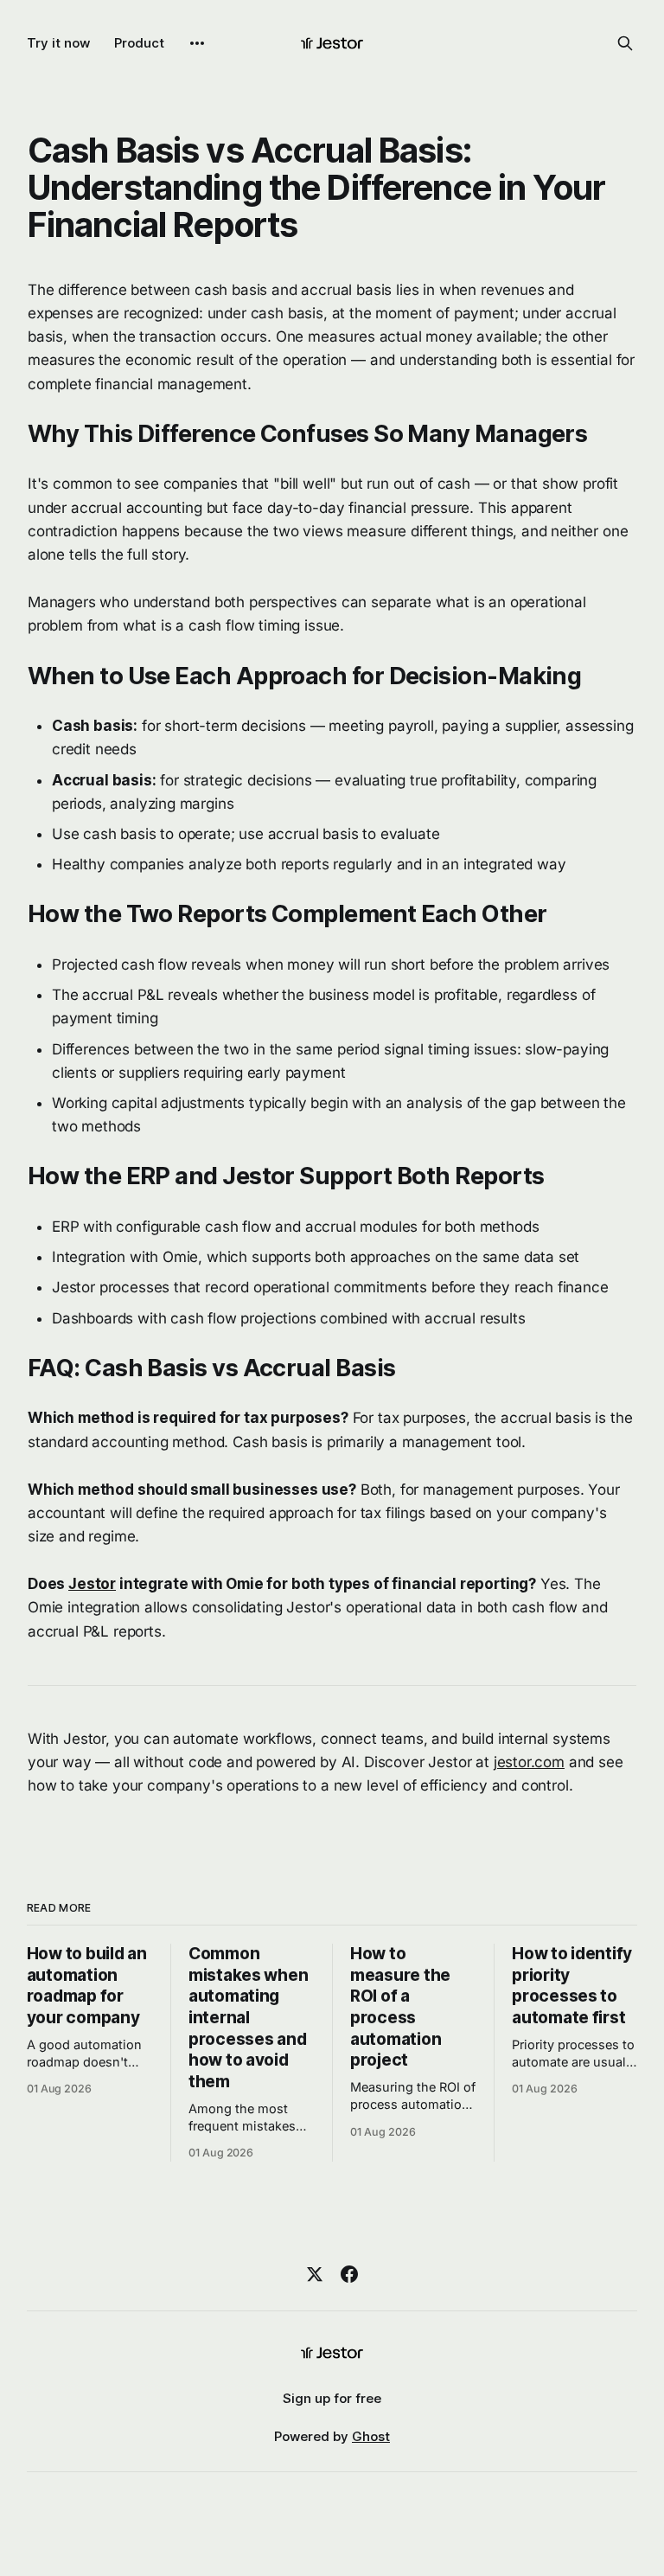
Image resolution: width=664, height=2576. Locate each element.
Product (139, 43)
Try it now (58, 43)
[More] (197, 43)
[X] (315, 2274)
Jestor (92, 1584)
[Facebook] (349, 2274)
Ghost (371, 2436)
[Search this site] (625, 43)
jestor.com (529, 1762)
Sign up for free (332, 2398)
